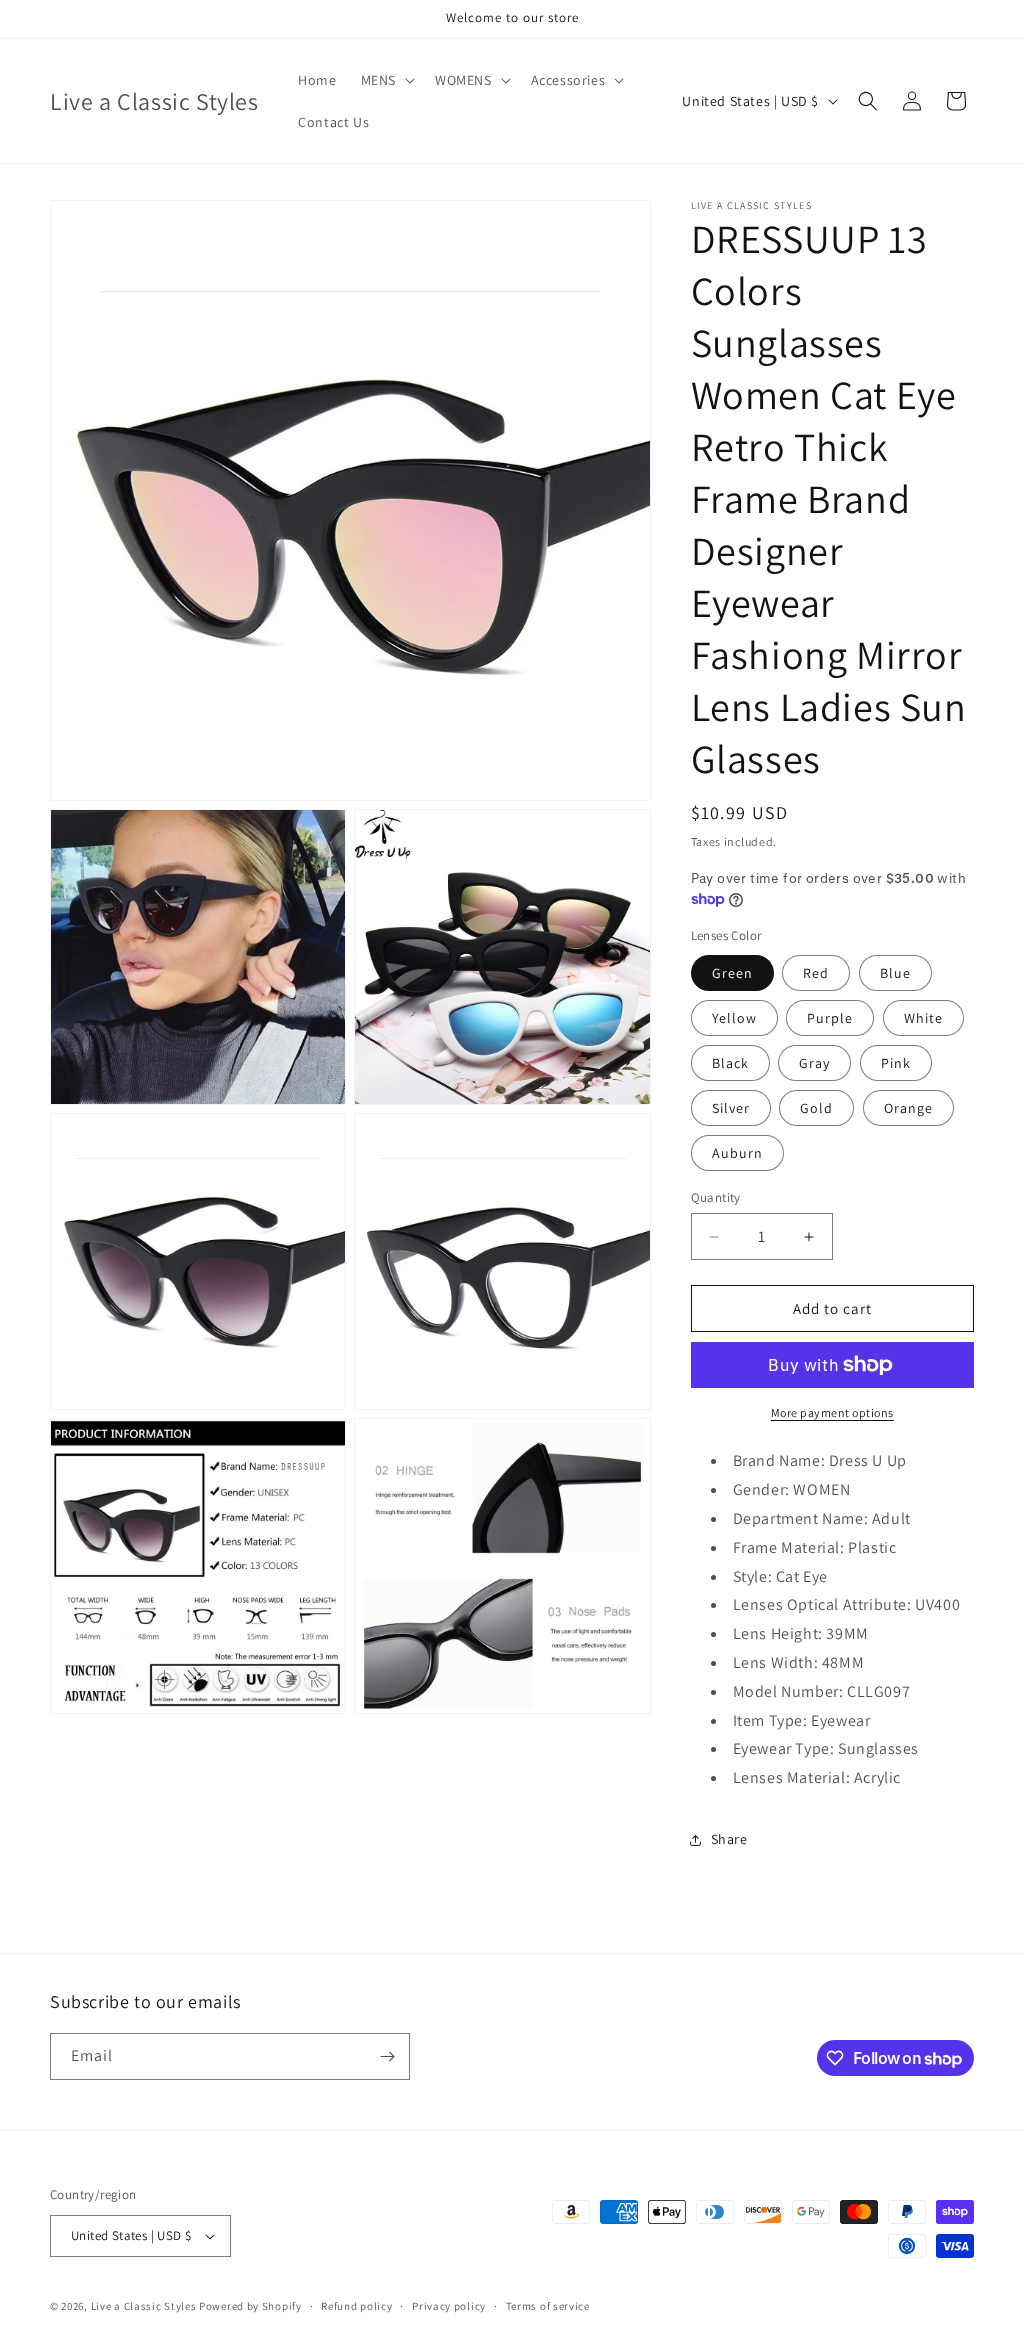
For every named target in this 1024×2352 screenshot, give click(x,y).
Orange (908, 1108)
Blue (895, 973)
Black (730, 1063)
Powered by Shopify (250, 2306)
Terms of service (548, 2306)
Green (732, 973)
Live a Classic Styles (144, 2306)
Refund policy (356, 2306)
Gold (816, 1108)
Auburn (737, 1153)
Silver (731, 1108)
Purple (830, 1018)
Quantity (716, 1197)
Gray (814, 1063)
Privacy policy (449, 2306)
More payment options (832, 1412)
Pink (896, 1063)
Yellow (734, 1018)
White (923, 1018)
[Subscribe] (387, 2056)
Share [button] (729, 1839)
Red (816, 973)
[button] (386, 80)
